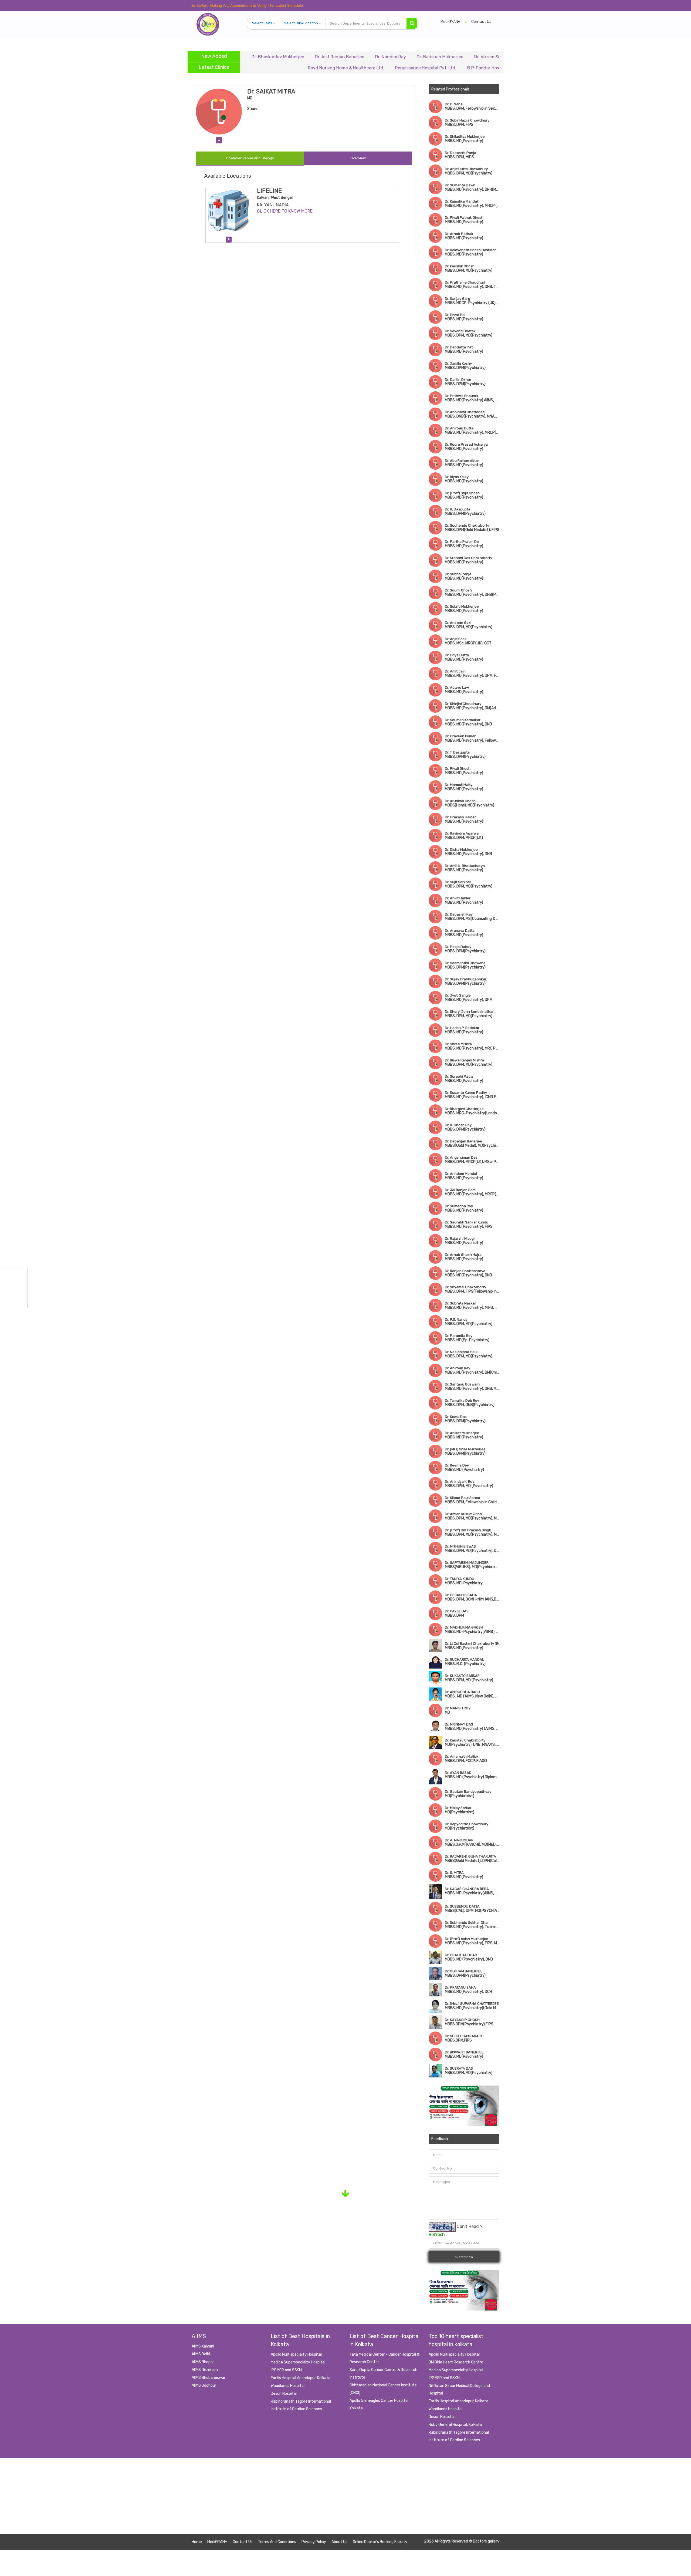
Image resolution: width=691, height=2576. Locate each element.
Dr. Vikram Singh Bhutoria (410, 57)
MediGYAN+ (450, 22)
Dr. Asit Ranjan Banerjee (250, 57)
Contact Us (481, 22)
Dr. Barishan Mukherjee (350, 57)
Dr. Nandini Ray (301, 57)
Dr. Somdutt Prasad (467, 57)
